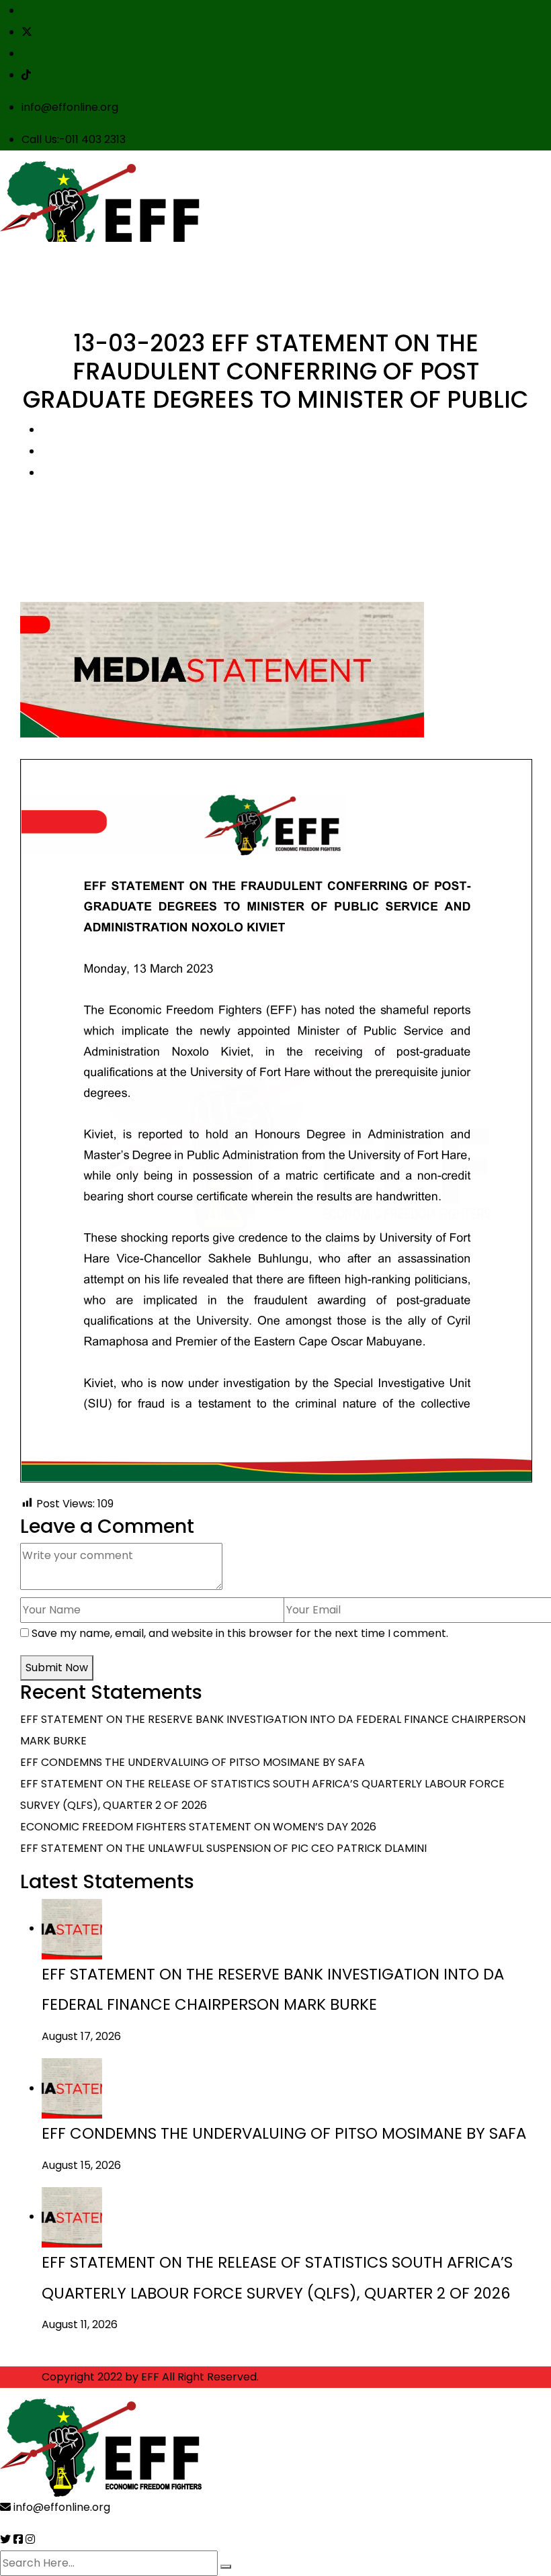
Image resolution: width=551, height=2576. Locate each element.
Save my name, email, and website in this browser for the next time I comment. (240, 1633)
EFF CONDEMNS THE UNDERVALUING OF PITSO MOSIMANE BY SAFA (193, 1762)
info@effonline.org (70, 107)
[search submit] (226, 2567)
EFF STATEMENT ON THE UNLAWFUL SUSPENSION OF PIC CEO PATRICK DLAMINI (223, 1848)
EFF (150, 2377)
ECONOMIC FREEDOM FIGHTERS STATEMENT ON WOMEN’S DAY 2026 (198, 1827)
